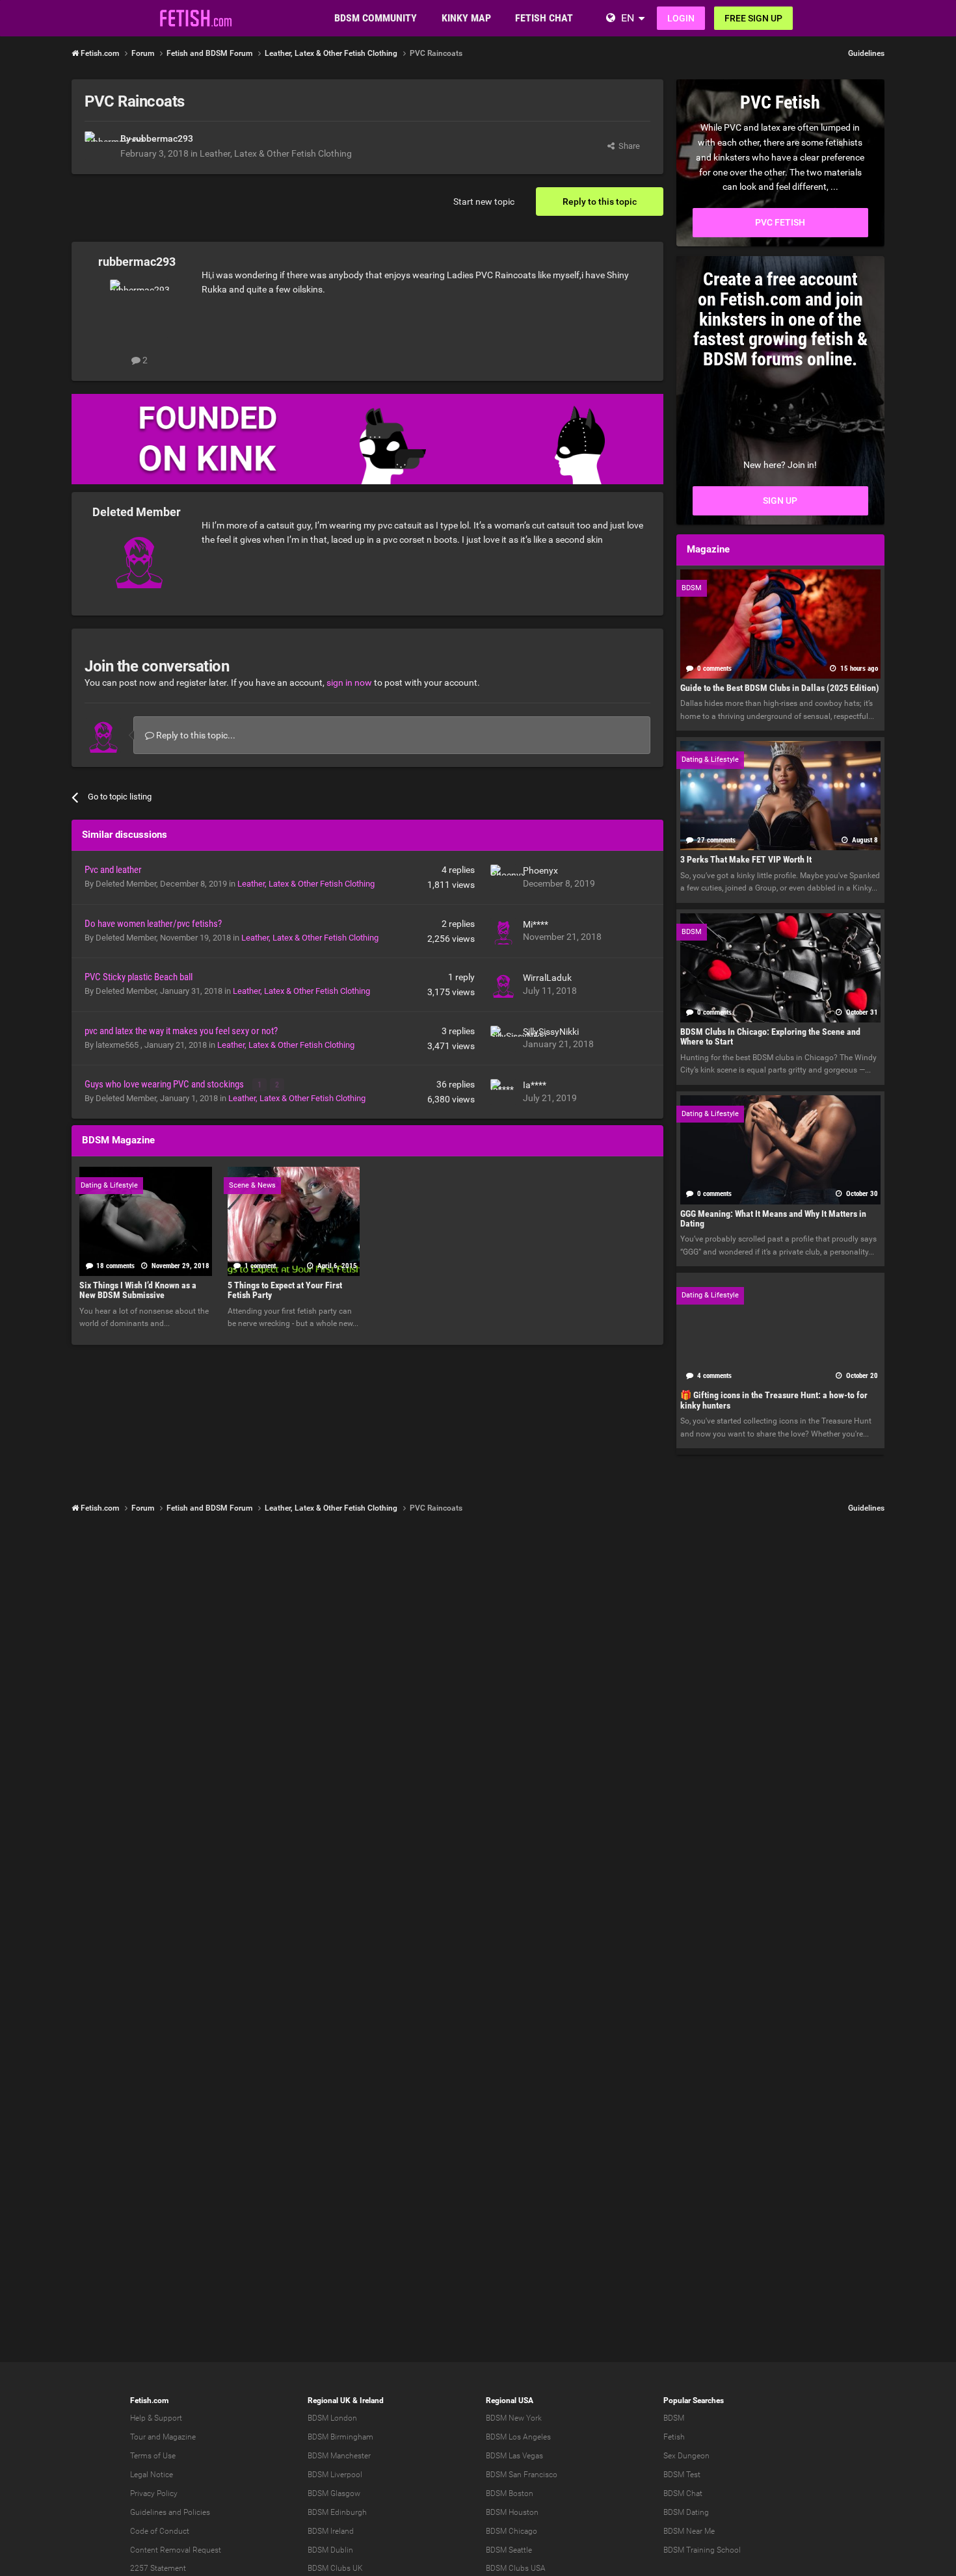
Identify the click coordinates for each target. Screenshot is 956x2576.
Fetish (674, 2437)
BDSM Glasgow (334, 2493)
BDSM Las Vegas (514, 2456)
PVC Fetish (780, 222)
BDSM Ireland (331, 2531)
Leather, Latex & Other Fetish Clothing (276, 153)
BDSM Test (682, 2475)
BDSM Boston (510, 2493)
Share (627, 146)
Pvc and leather (113, 870)
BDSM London (332, 2418)
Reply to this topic (600, 202)
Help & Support (156, 2418)
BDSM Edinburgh (337, 2512)
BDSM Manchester (339, 2456)
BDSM (674, 2418)
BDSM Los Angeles (518, 2437)
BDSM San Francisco (522, 2475)
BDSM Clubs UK (335, 2568)
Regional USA (510, 2400)
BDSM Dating (686, 2512)
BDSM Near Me (689, 2531)
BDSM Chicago (511, 2531)
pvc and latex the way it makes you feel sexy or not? (181, 1031)
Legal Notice (152, 2475)
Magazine (179, 2437)
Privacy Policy (154, 2493)
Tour (138, 2437)
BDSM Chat (683, 2493)
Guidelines (866, 53)
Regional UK (329, 2400)
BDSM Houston (512, 2512)
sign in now (349, 683)
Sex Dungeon (686, 2456)
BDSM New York (514, 2418)
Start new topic (484, 202)
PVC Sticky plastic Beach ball (139, 977)
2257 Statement (158, 2568)
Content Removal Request (176, 2550)
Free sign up (753, 18)
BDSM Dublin (330, 2550)
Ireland (372, 2400)
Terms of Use (153, 2456)
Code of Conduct (160, 2531)
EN (628, 18)
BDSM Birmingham (340, 2437)
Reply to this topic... (195, 735)
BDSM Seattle (509, 2550)
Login (681, 18)
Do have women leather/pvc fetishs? (153, 924)
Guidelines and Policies (170, 2512)
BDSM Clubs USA (516, 2568)
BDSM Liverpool (335, 2475)
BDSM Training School (702, 2550)
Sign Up (780, 501)
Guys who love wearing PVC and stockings (165, 1084)
